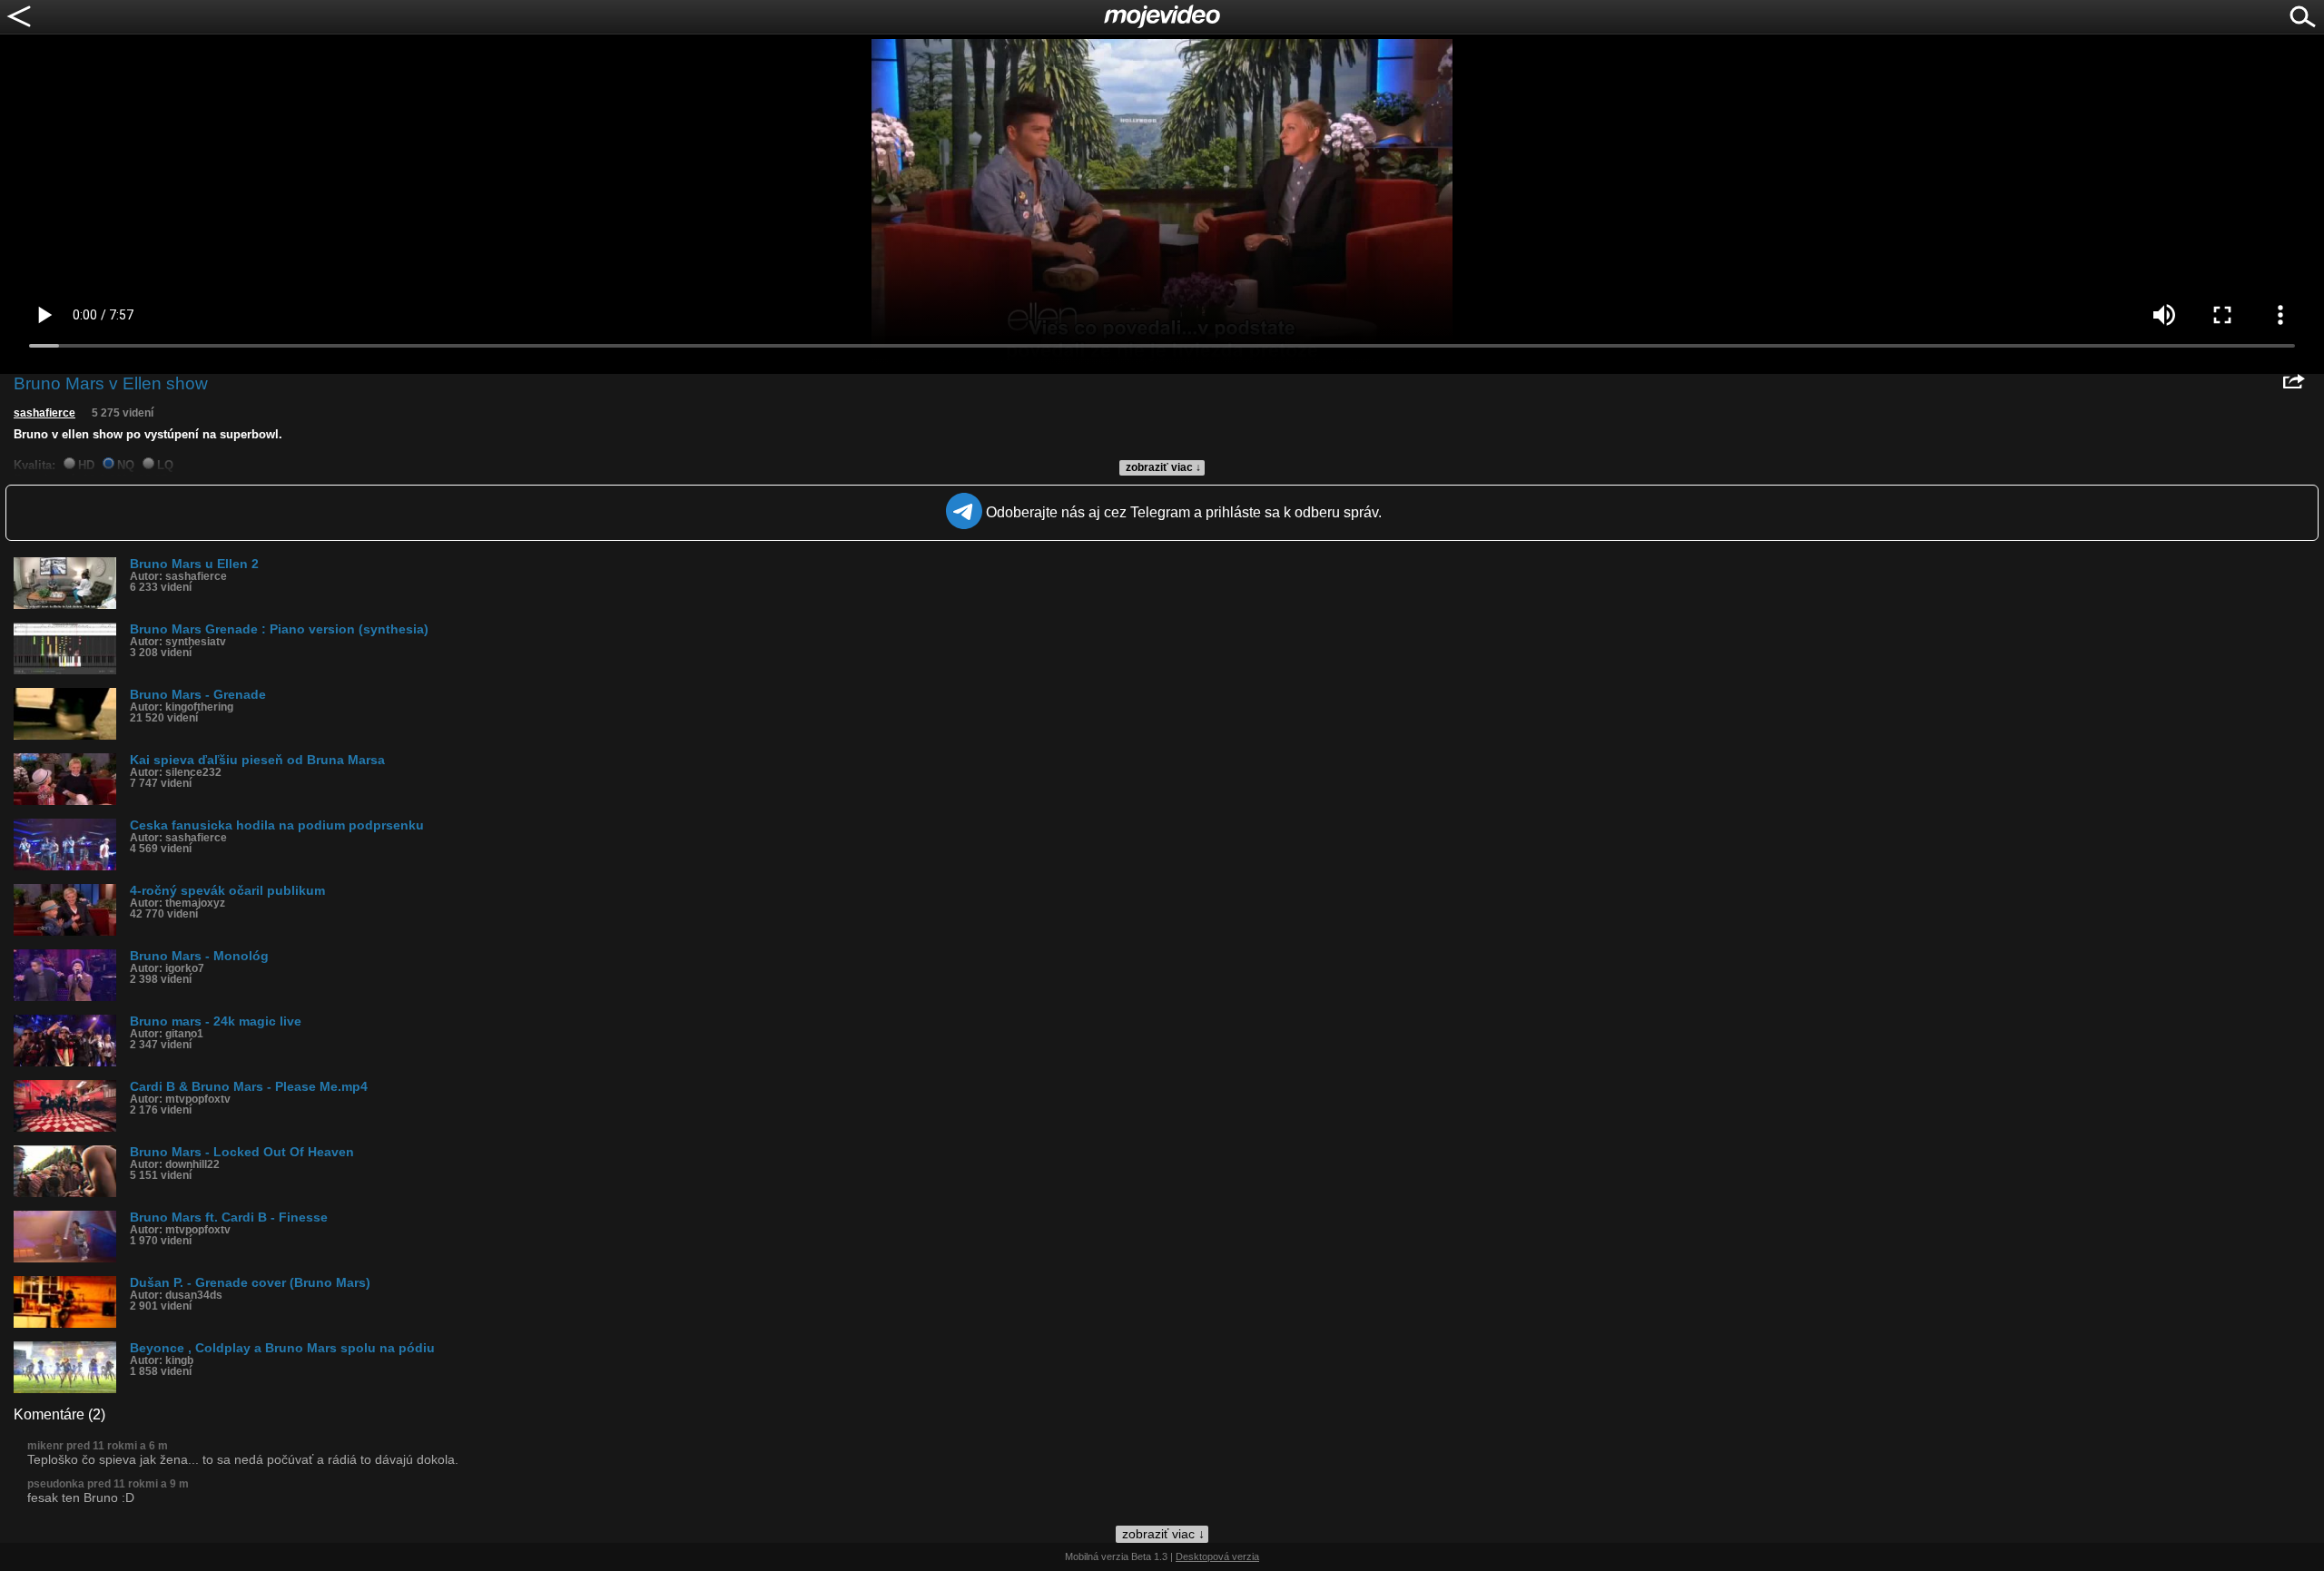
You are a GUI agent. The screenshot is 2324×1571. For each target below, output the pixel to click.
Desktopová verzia (1217, 1556)
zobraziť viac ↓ (1163, 467)
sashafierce (44, 413)
